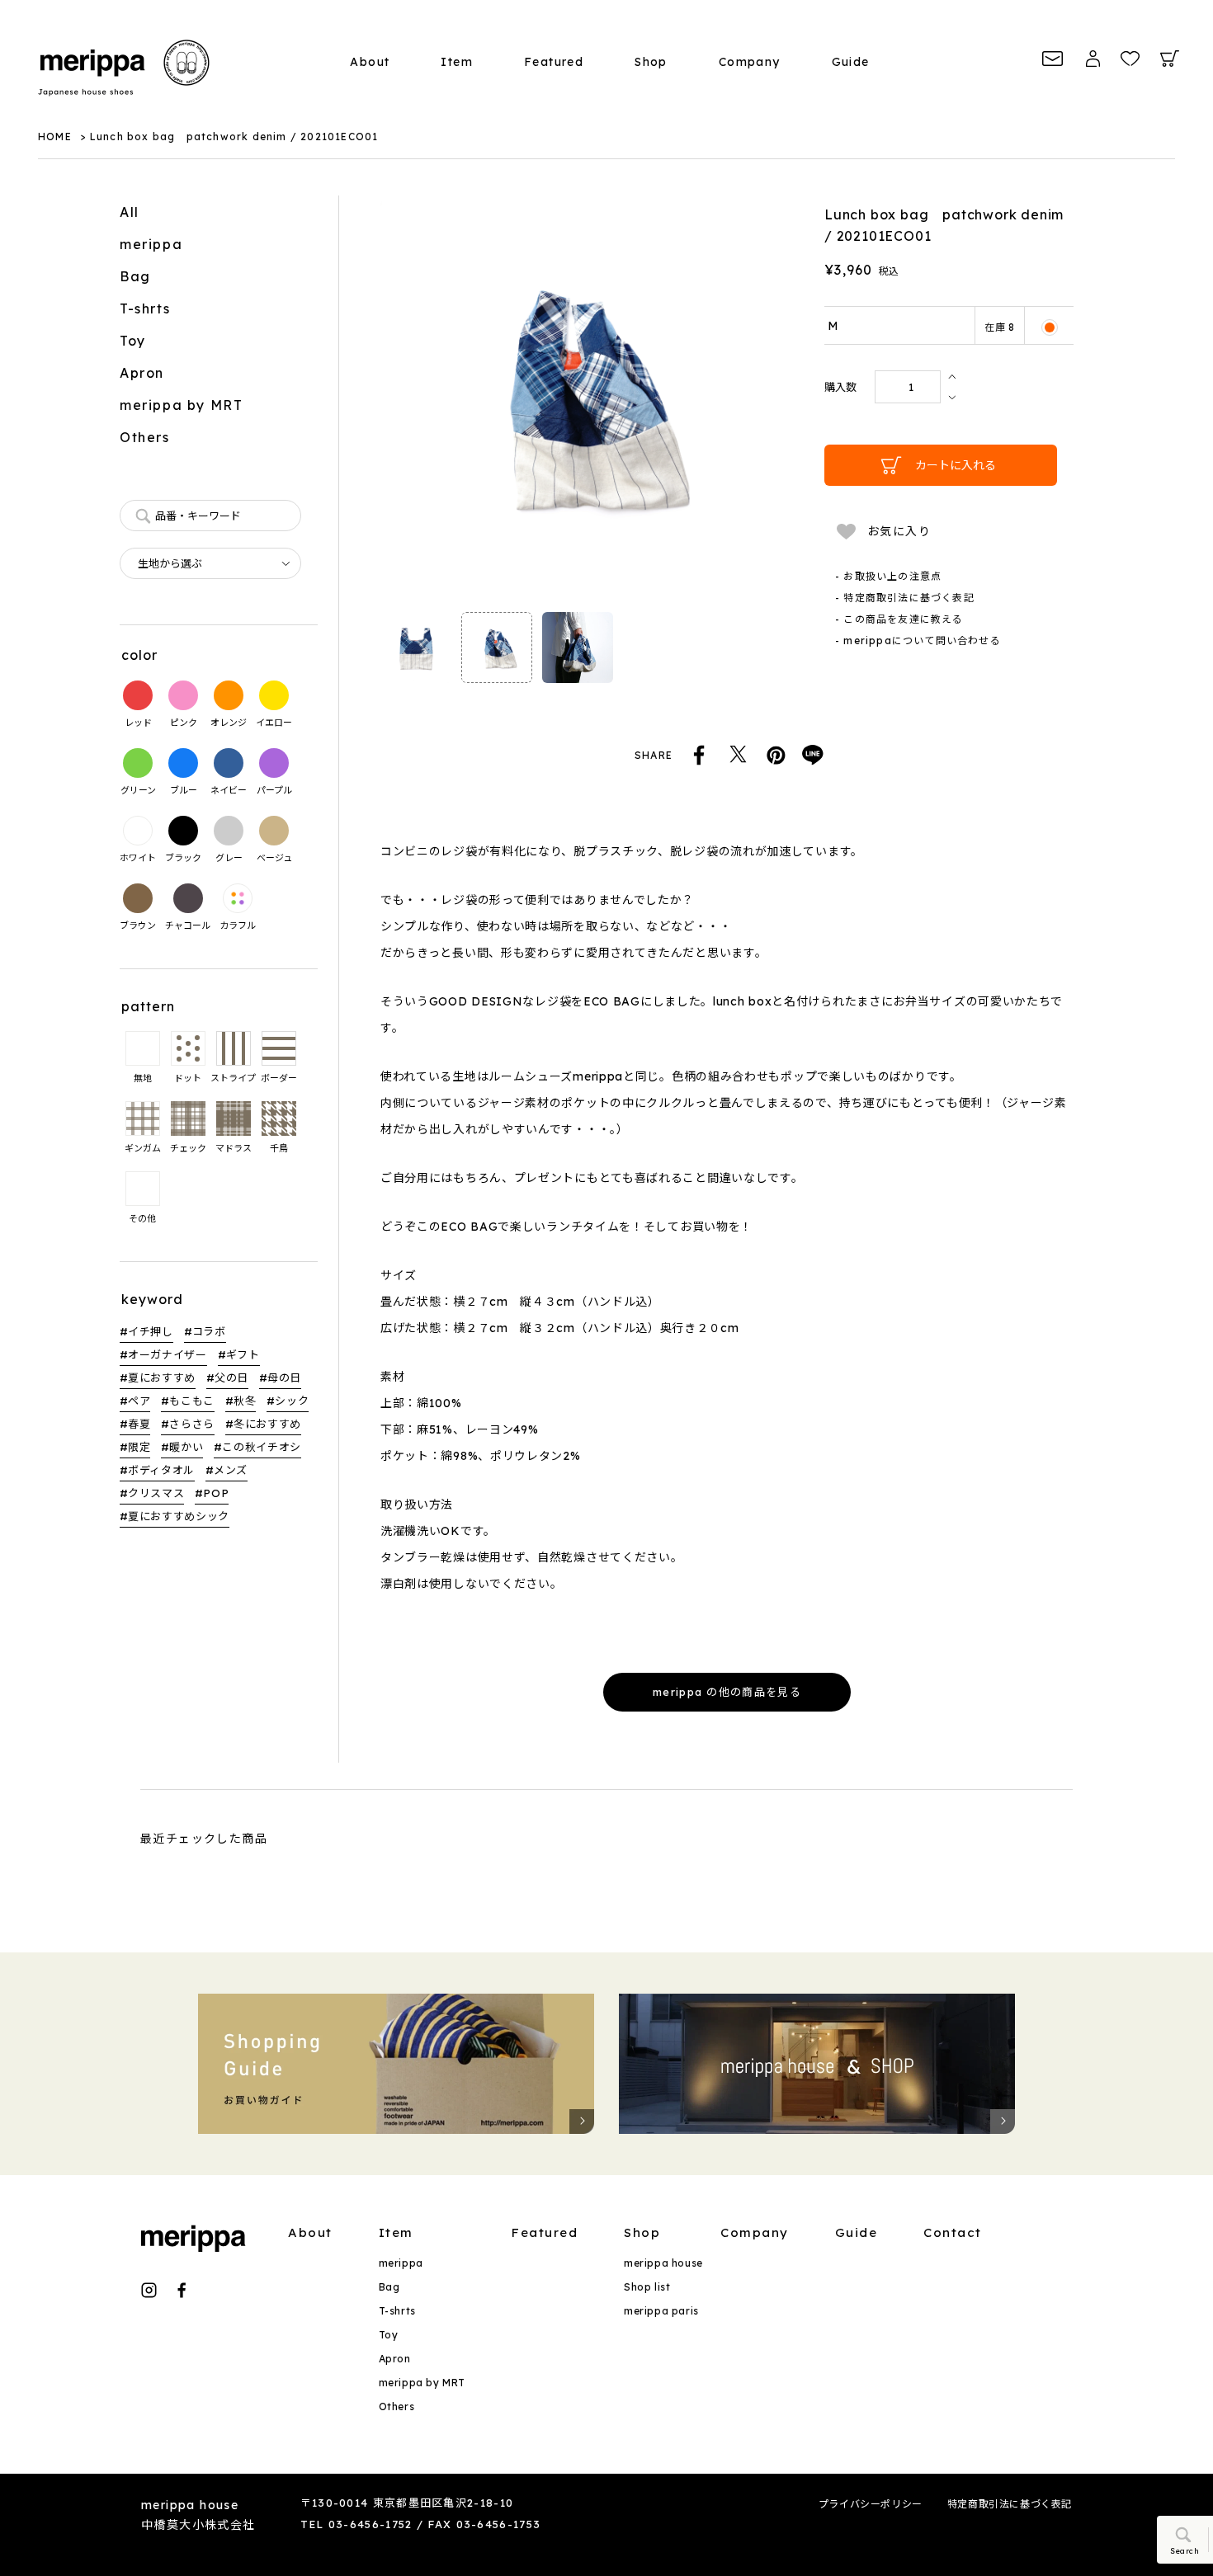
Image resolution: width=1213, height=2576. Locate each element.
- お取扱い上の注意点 (888, 576)
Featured (554, 62)
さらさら (192, 1424)
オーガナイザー (168, 1354)
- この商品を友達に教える (899, 619)
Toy (133, 341)
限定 (139, 1447)
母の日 (284, 1377)
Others (145, 437)
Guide (851, 62)
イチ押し (151, 1331)
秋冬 (245, 1401)
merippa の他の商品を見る (727, 1692)
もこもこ (192, 1401)
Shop (651, 62)
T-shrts (145, 308)
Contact (953, 2232)
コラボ (209, 1331)
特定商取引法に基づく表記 (1010, 2504)
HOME (55, 137)
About (370, 62)
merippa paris (661, 2311)
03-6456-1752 (371, 2524)
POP (216, 1493)
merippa (151, 244)
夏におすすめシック (179, 1516)
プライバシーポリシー (871, 2504)
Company (750, 62)
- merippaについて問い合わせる (918, 640)
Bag (135, 276)
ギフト (243, 1354)
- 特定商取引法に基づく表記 (905, 598)
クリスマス (156, 1493)
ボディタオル (161, 1470)
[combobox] (210, 516)
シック (292, 1401)
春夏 (139, 1424)
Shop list (647, 2287)
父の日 (231, 1377)
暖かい (186, 1447)
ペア (139, 1401)
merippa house (663, 2263)
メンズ (231, 1470)
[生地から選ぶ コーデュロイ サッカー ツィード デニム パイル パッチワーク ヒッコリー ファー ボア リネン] (210, 563)
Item (457, 62)
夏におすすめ (162, 1377)
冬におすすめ (267, 1424)
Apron (142, 373)
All (130, 212)
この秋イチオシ (262, 1447)
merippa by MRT (181, 405)
